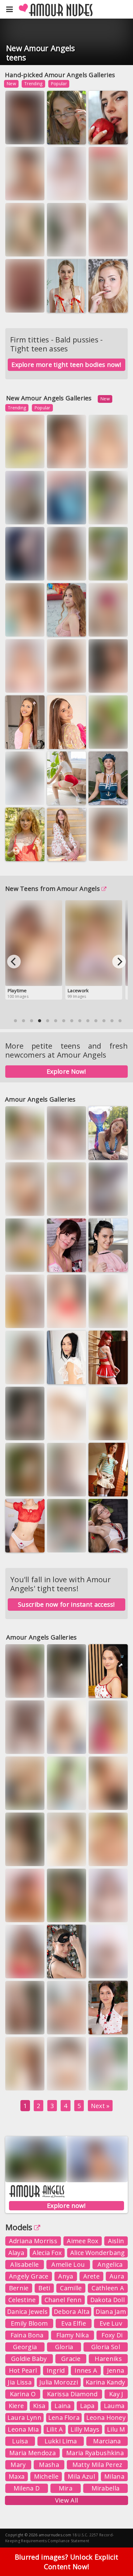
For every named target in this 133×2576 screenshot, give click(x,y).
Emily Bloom (29, 2323)
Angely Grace (29, 2276)
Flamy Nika (73, 2335)
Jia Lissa (20, 2382)
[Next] (119, 962)
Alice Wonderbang (98, 2253)
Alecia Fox (47, 2253)
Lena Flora (64, 2417)
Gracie (71, 2359)
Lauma (114, 2406)
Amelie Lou (68, 2264)
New (11, 84)
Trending (33, 84)
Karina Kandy (66, 191)
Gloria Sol (106, 2347)
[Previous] (14, 962)
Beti (44, 2288)
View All (66, 2500)
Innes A (86, 2370)
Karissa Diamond (72, 2394)
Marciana (107, 2441)
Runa (101, 572)
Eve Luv (111, 2323)
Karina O (23, 2394)
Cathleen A (108, 2288)
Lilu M (116, 2429)
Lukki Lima (61, 2441)
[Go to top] (116, 2556)
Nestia (19, 740)
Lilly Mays (85, 2429)
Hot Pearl (23, 2370)
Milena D (27, 2488)
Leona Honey (106, 2417)
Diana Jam (111, 2312)
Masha (49, 2465)
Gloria (64, 2347)
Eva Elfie (103, 135)
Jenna (116, 2370)
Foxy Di (112, 2335)
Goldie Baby (29, 2359)
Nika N (18, 247)
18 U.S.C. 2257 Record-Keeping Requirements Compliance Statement (60, 2538)
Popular (59, 84)
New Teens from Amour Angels (53, 889)
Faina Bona (27, 2335)
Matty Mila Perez (97, 2465)
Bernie (19, 2288)
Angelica (110, 2264)
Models (19, 2227)
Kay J (116, 2394)
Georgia (25, 2347)
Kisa (39, 2406)
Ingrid (56, 2370)
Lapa (87, 2406)
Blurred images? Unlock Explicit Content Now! (66, 2562)
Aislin (116, 2241)
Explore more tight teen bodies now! (66, 365)
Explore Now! (66, 1071)
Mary (18, 2465)
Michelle (46, 2476)
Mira (66, 2488)
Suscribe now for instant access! (66, 1604)
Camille (71, 2288)
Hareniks (108, 2359)
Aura (101, 1319)
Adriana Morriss (33, 2241)
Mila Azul (81, 2476)
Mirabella (106, 2488)
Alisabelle (24, 2264)
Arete (92, 2276)
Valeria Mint (107, 2082)
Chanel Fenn (63, 2300)
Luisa (20, 2441)
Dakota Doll (107, 2300)
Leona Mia (23, 2429)
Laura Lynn (24, 2417)
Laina (63, 2406)
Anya (66, 2276)
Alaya (16, 2253)
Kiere (16, 2406)
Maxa (17, 2476)
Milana (114, 2476)
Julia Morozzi (24, 135)
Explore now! (66, 2206)
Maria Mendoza (32, 2453)
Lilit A (55, 2429)
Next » (100, 2106)
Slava (101, 1487)
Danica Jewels (27, 2312)
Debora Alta (72, 2312)
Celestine (22, 2300)
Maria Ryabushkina (95, 2453)
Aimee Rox (82, 2241)
